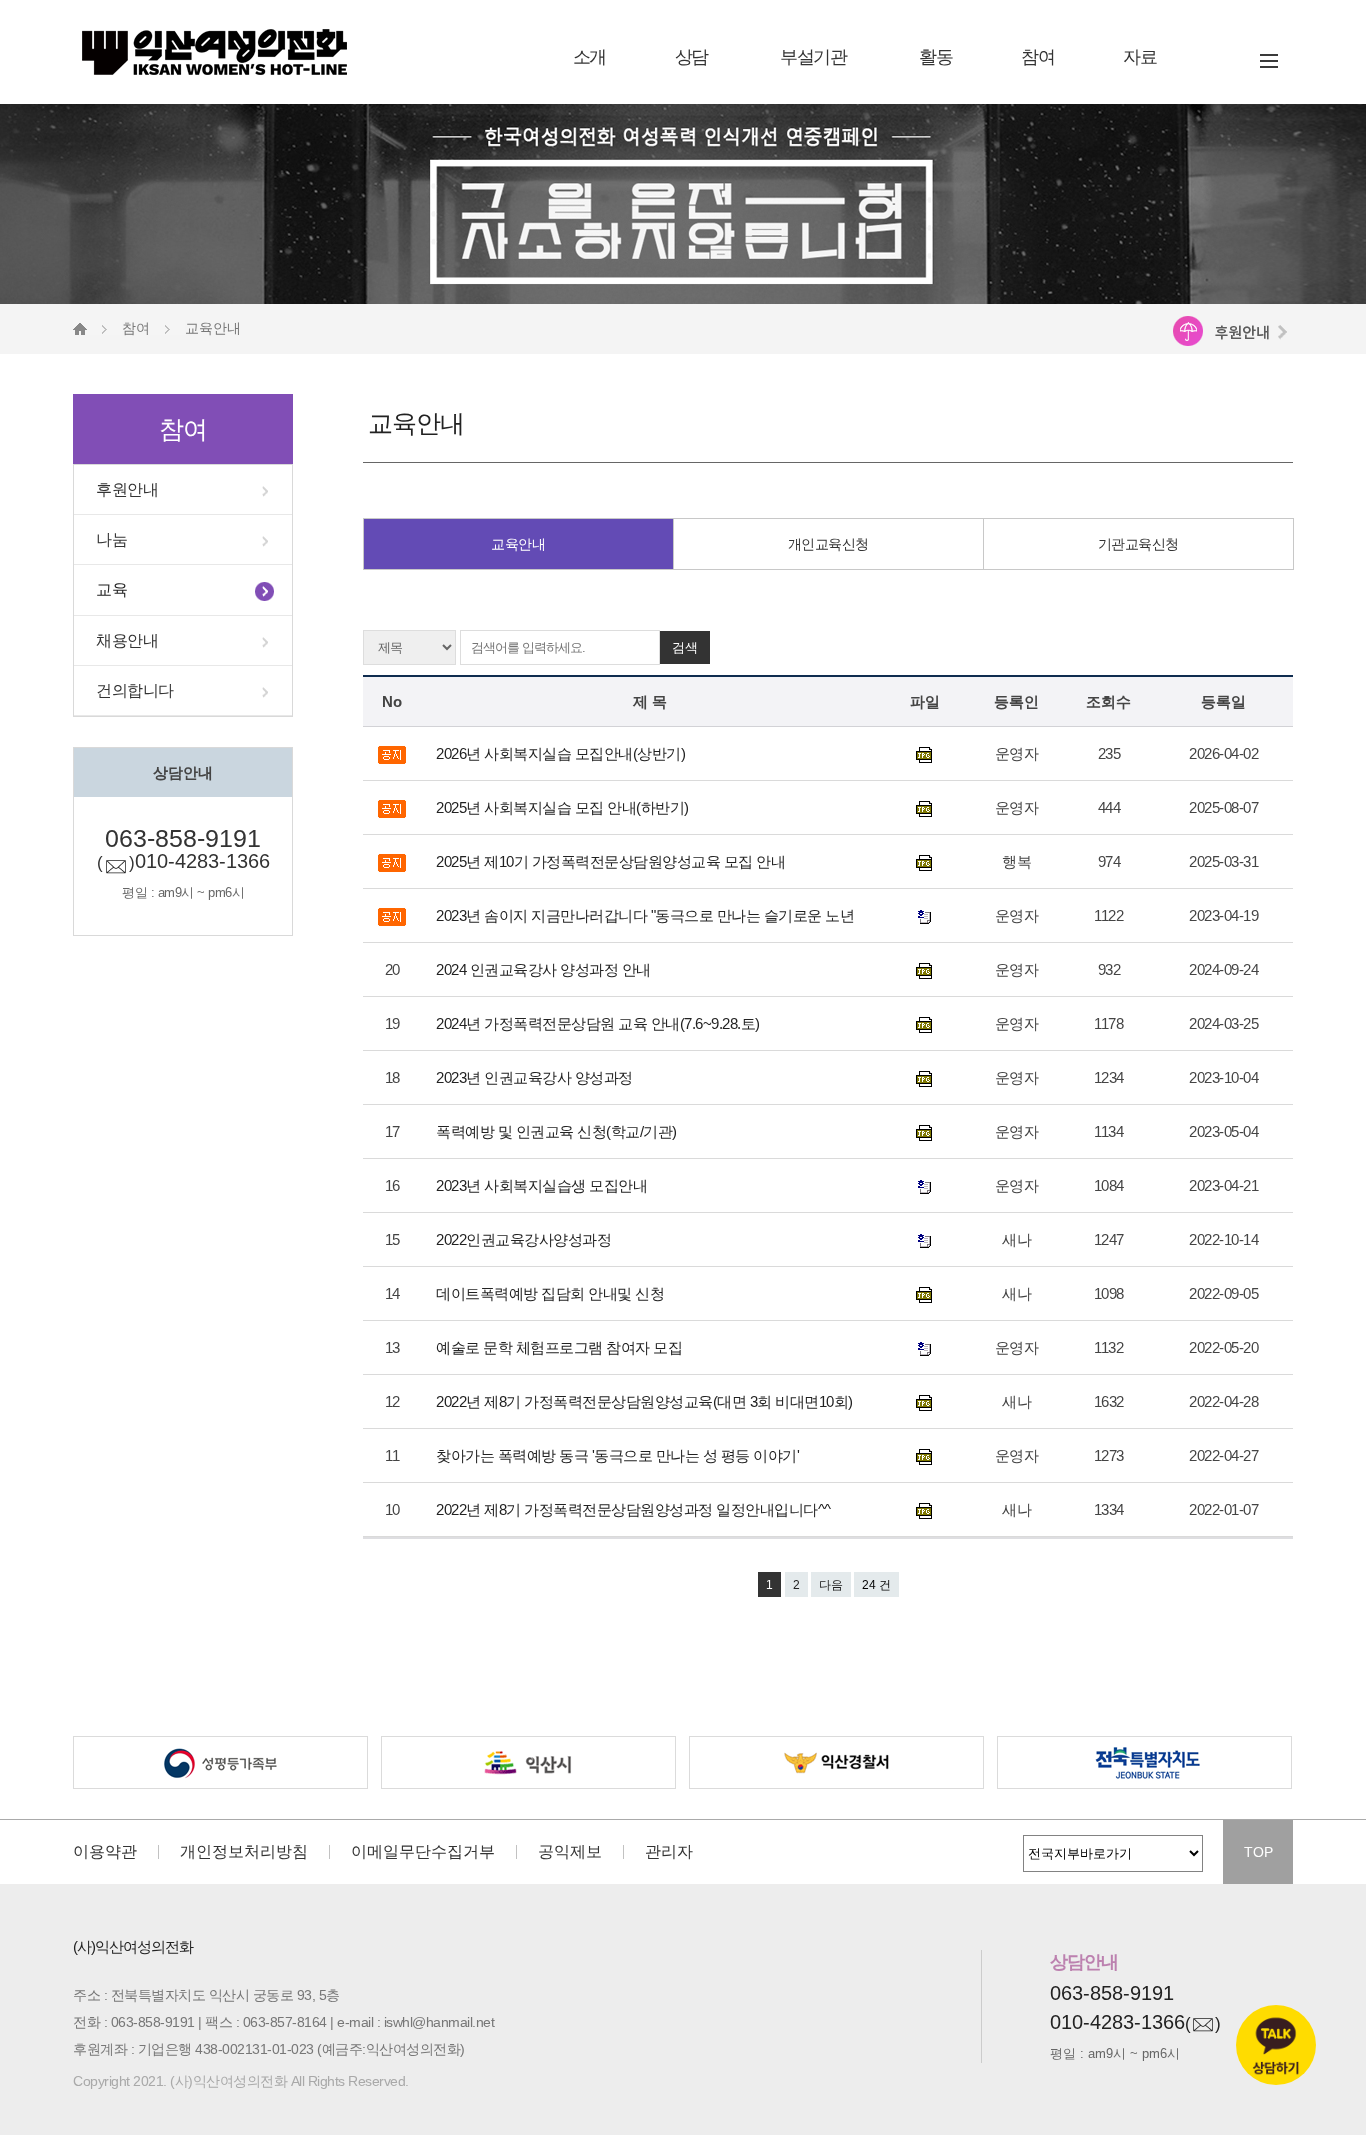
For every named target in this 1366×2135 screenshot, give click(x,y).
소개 (589, 57)
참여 (1037, 57)
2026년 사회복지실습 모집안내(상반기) (562, 753)
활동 (935, 57)
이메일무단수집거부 (423, 1852)
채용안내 (127, 640)
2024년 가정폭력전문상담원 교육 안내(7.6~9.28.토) (601, 1023)
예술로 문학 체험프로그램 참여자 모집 (561, 1347)
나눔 (111, 539)
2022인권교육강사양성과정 (525, 1239)
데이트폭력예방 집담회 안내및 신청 (552, 1293)
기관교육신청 (1138, 544)
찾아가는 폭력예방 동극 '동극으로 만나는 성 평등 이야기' (619, 1455)
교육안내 (518, 544)
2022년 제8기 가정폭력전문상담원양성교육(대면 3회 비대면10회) (646, 1401)
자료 (1139, 57)
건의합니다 (135, 690)
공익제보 (570, 1852)
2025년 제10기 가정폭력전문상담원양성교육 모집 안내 (612, 861)
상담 (691, 57)
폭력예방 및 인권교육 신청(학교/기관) (558, 1131)
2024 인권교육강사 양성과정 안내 (545, 969)
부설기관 (813, 57)
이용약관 (105, 1852)
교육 (111, 589)
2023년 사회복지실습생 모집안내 (543, 1185)
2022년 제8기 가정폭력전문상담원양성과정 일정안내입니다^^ (635, 1509)
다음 (831, 1585)
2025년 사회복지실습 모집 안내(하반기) (564, 807)
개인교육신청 (828, 544)
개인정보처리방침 (244, 1852)
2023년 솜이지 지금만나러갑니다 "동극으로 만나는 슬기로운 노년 (647, 915)
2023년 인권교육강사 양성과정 (538, 1077)
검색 (685, 647)
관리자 (669, 1852)
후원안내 (127, 489)
